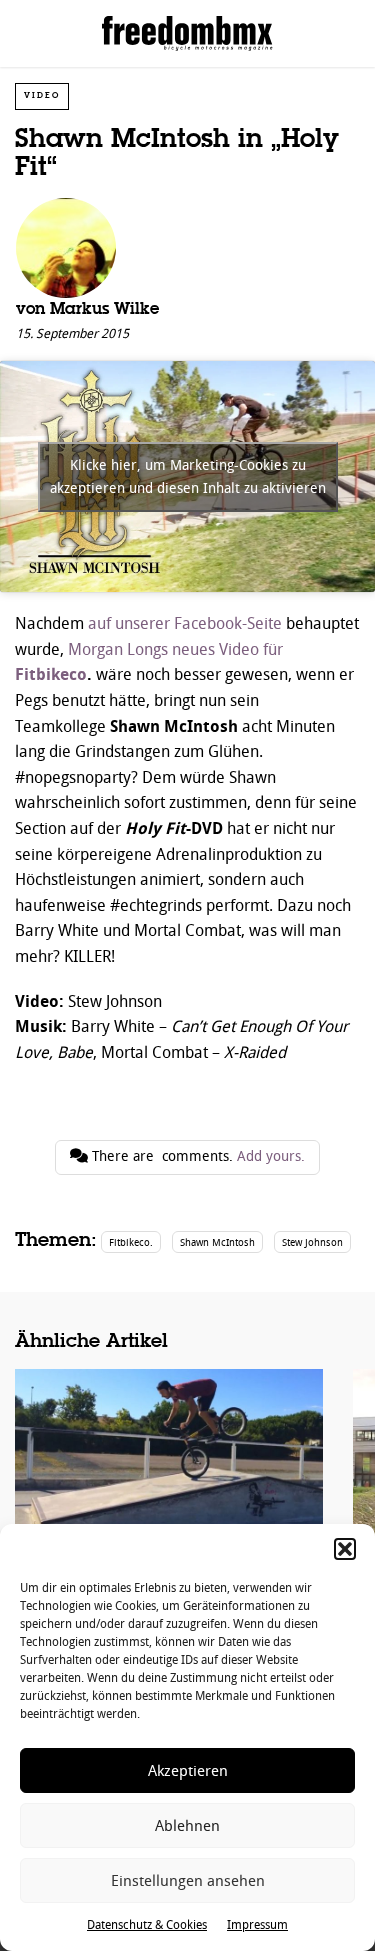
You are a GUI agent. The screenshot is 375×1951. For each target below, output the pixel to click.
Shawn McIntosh (217, 1242)
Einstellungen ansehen (188, 1881)
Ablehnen (187, 1826)
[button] (345, 1549)
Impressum (257, 1925)
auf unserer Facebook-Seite (185, 623)
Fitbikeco (51, 674)
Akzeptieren (188, 1771)
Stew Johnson (312, 1242)
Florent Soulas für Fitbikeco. (169, 1494)
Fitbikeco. (131, 1242)
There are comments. (196, 1156)
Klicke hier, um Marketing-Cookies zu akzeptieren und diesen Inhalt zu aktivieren (188, 477)
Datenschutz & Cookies (147, 1925)
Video (42, 95)
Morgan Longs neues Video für (175, 649)
